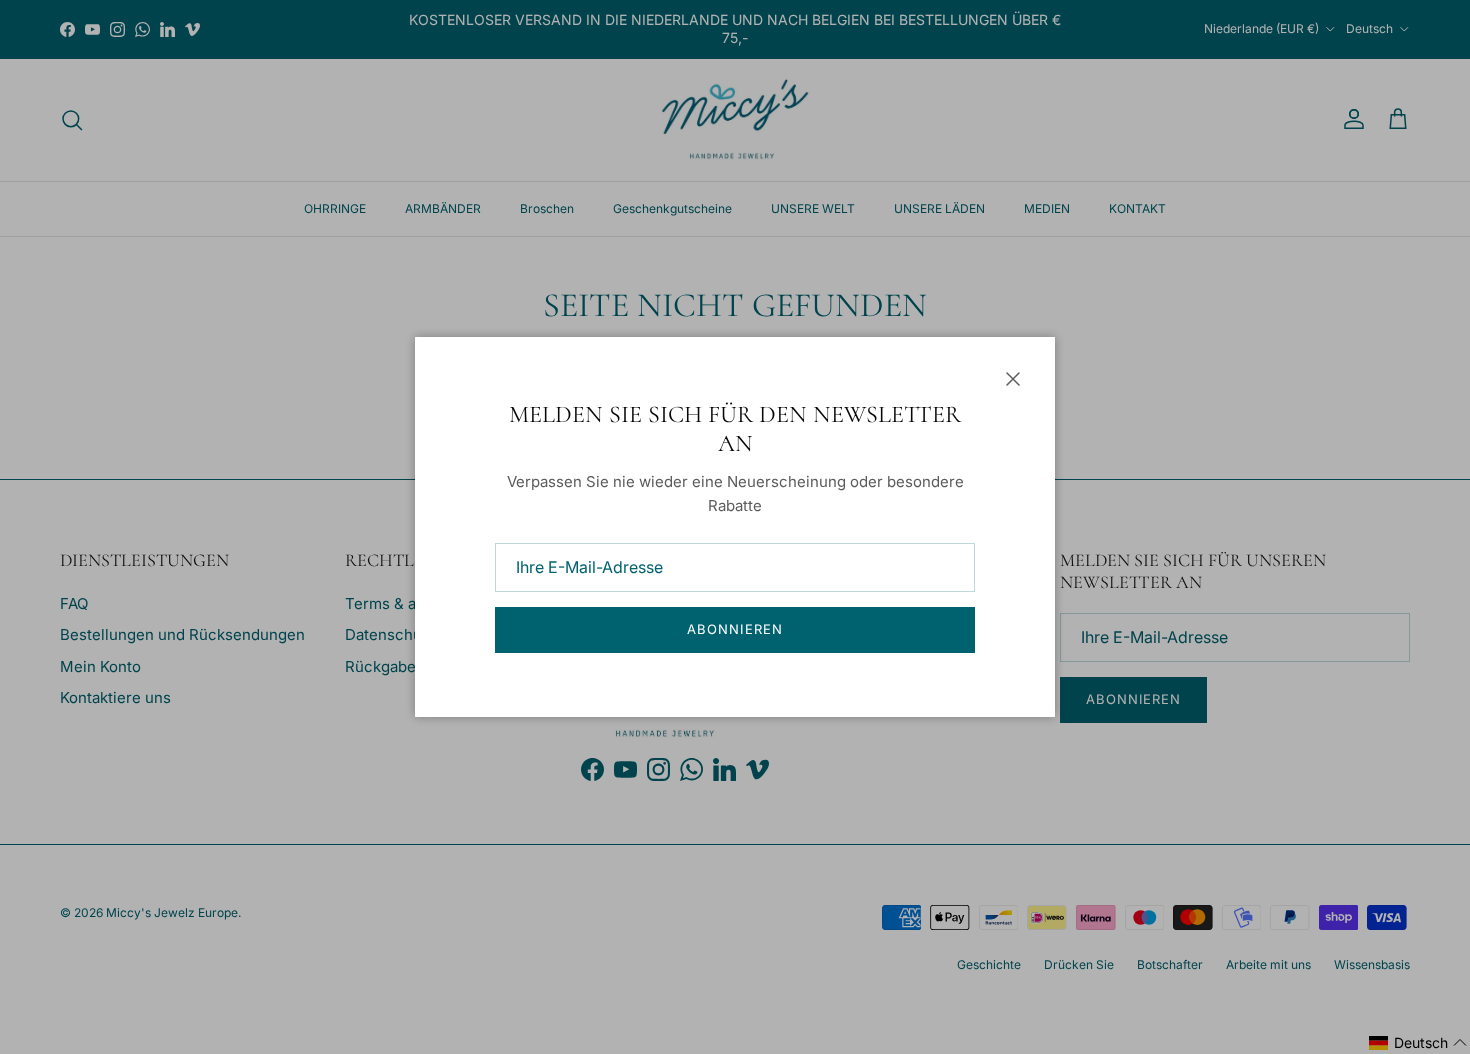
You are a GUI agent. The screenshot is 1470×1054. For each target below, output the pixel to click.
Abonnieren (734, 629)
